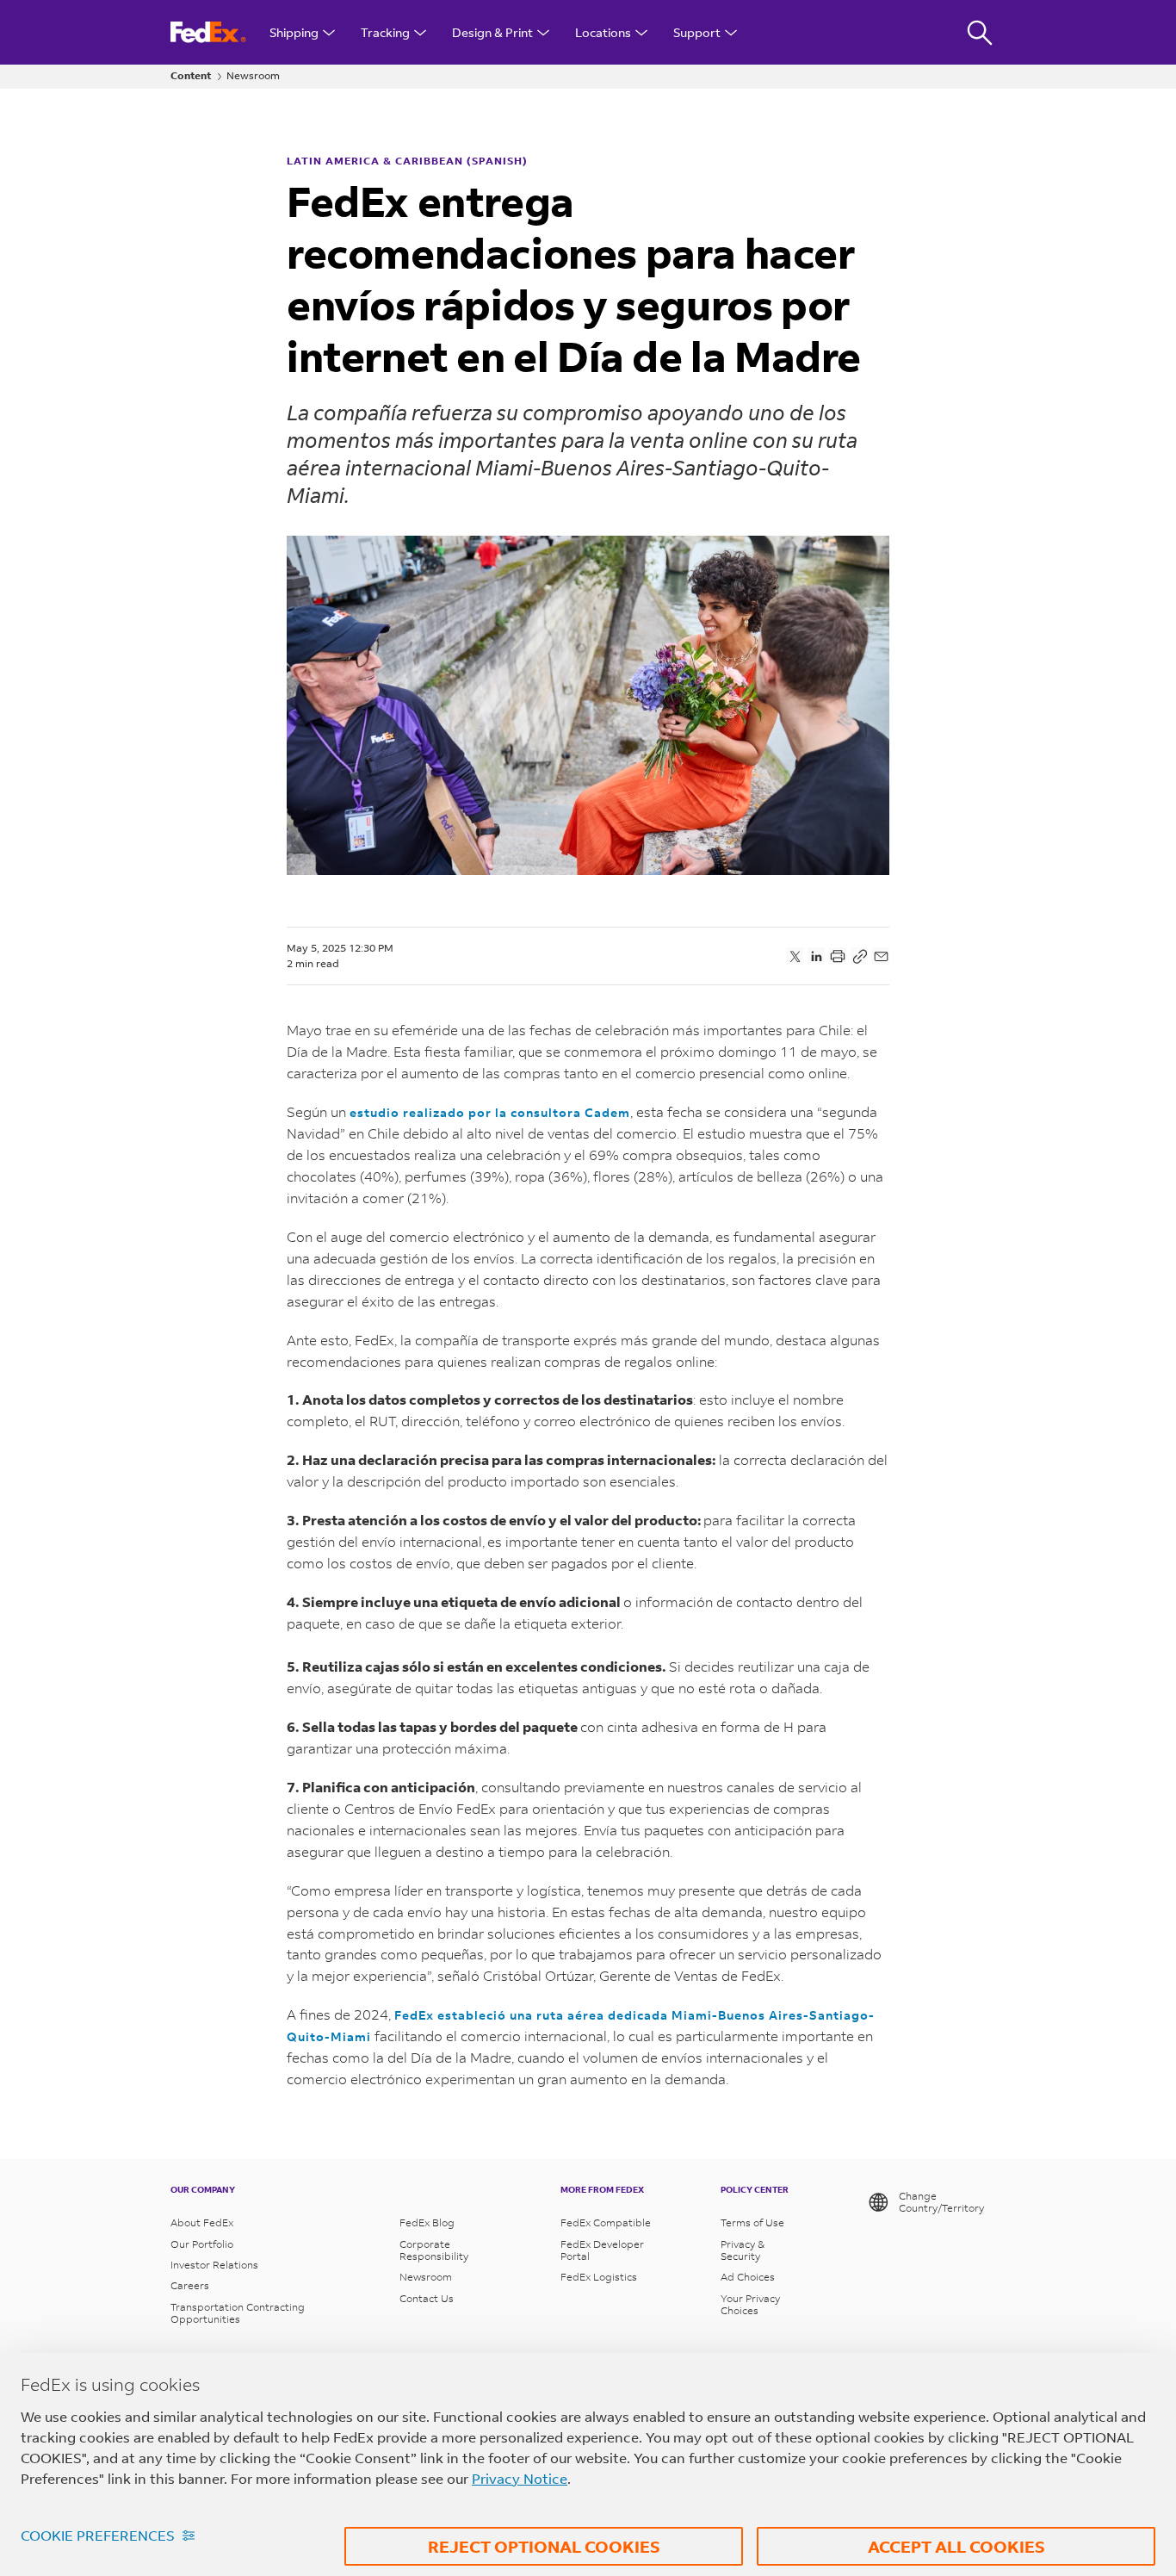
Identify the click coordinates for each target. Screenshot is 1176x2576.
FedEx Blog (427, 2223)
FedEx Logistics (599, 2277)
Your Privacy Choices (750, 2305)
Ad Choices (748, 2277)
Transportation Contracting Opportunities (238, 2313)
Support (697, 32)
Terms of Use (752, 2223)
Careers (190, 2286)
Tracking (385, 32)
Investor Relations (214, 2265)
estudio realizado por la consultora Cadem (490, 1112)
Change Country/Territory (941, 2202)
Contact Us (427, 2299)
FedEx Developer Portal (602, 2250)
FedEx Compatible (606, 2223)
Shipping (294, 32)
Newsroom (253, 76)
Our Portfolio (202, 2244)
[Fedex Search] (980, 32)
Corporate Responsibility (434, 2250)
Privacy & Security (743, 2250)
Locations (603, 32)
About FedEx (202, 2223)
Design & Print (492, 32)
